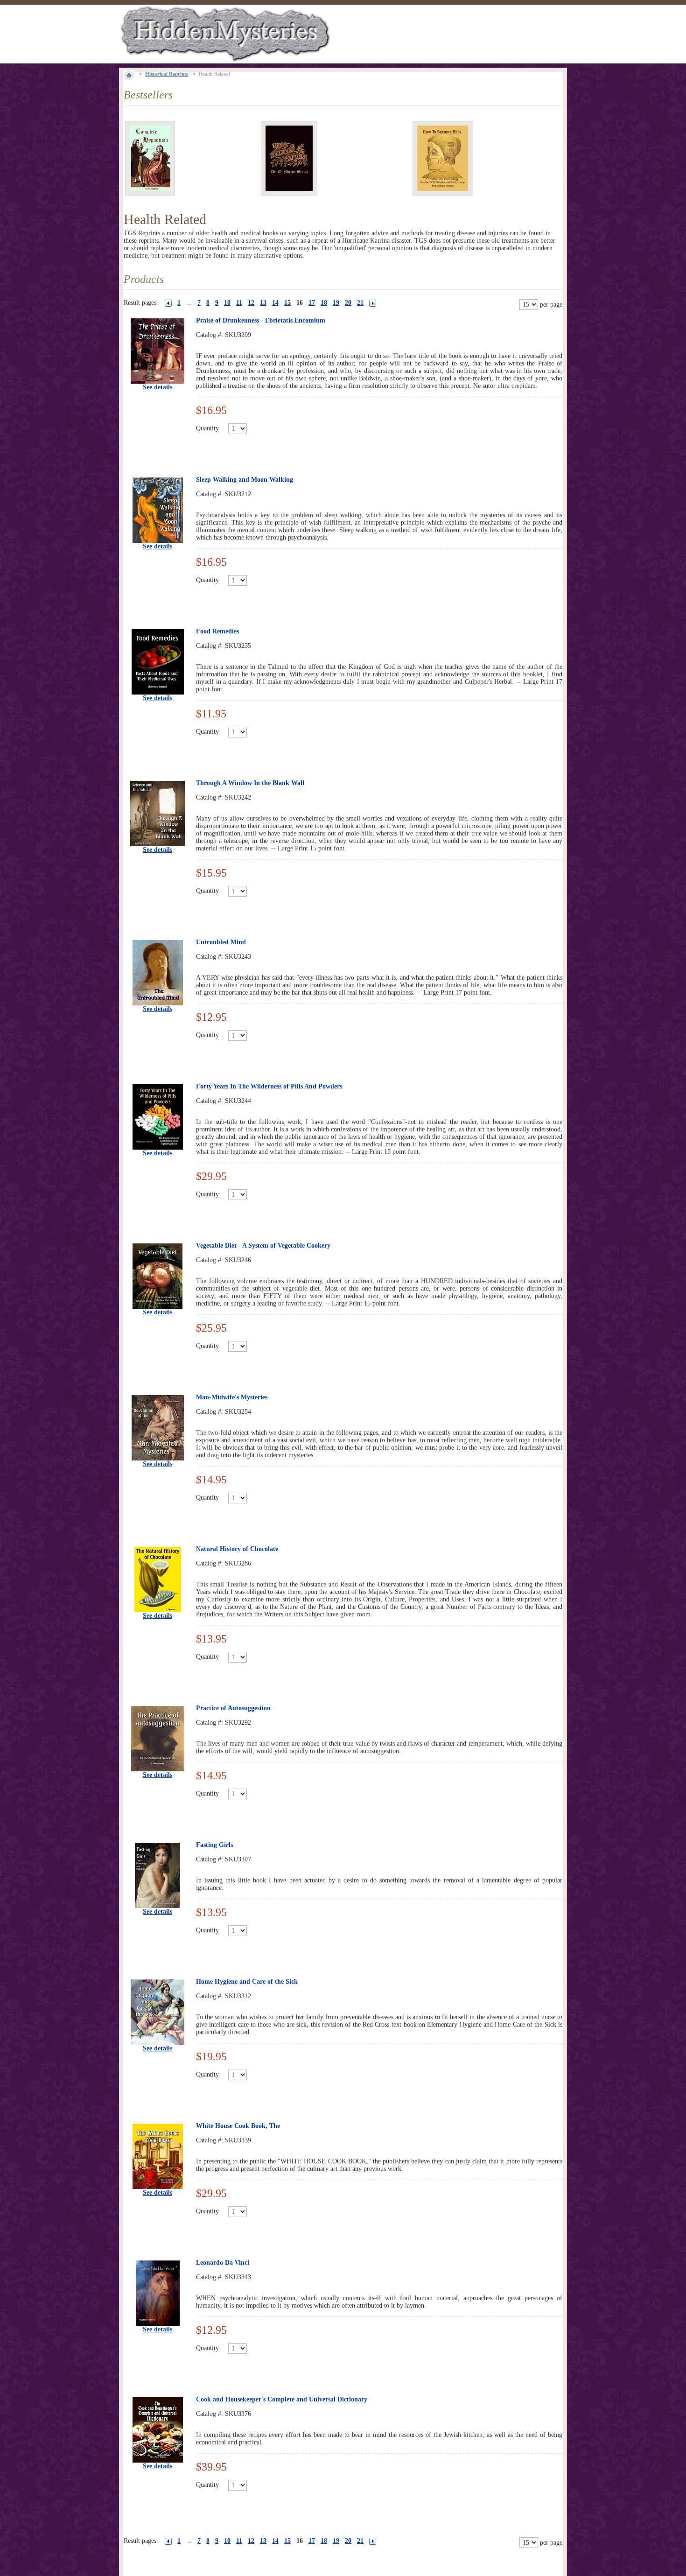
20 (348, 303)
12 (251, 303)
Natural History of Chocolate (237, 1549)
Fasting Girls (214, 1845)
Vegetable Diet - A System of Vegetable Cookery (263, 1246)
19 (336, 303)
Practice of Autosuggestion (233, 1708)
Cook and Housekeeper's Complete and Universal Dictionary (282, 2399)
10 (227, 303)
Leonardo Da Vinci (223, 2263)
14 (275, 303)
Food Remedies (217, 631)
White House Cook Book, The (238, 2126)
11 (239, 303)
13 (263, 303)
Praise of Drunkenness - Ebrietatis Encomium (261, 320)
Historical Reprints (167, 74)
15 (287, 303)
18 (324, 303)
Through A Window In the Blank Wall (250, 783)
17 (312, 303)
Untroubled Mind (221, 942)
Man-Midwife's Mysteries (232, 1397)
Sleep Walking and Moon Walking (245, 480)
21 (360, 303)
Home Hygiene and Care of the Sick (247, 1982)
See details (157, 387)
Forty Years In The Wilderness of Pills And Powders (269, 1086)
